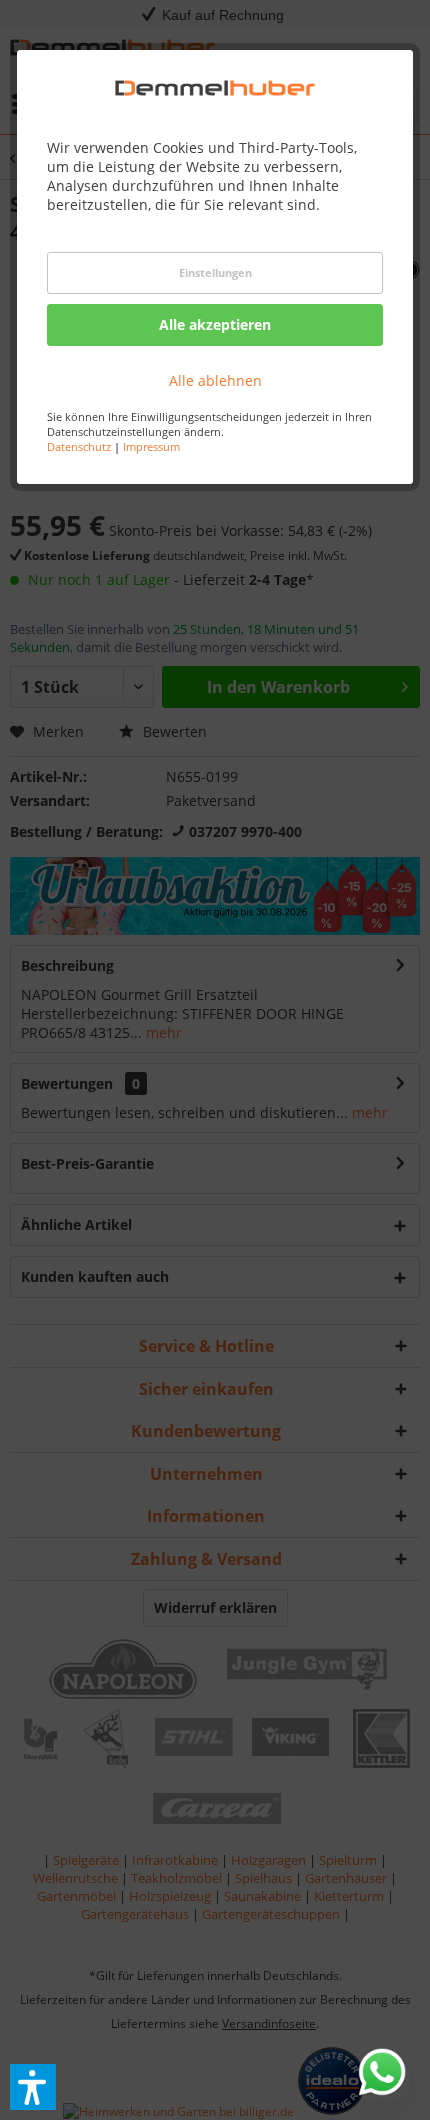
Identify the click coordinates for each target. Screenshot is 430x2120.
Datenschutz (79, 446)
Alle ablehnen (215, 380)
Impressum (151, 446)
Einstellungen (215, 272)
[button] (33, 2087)
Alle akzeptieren (215, 324)
